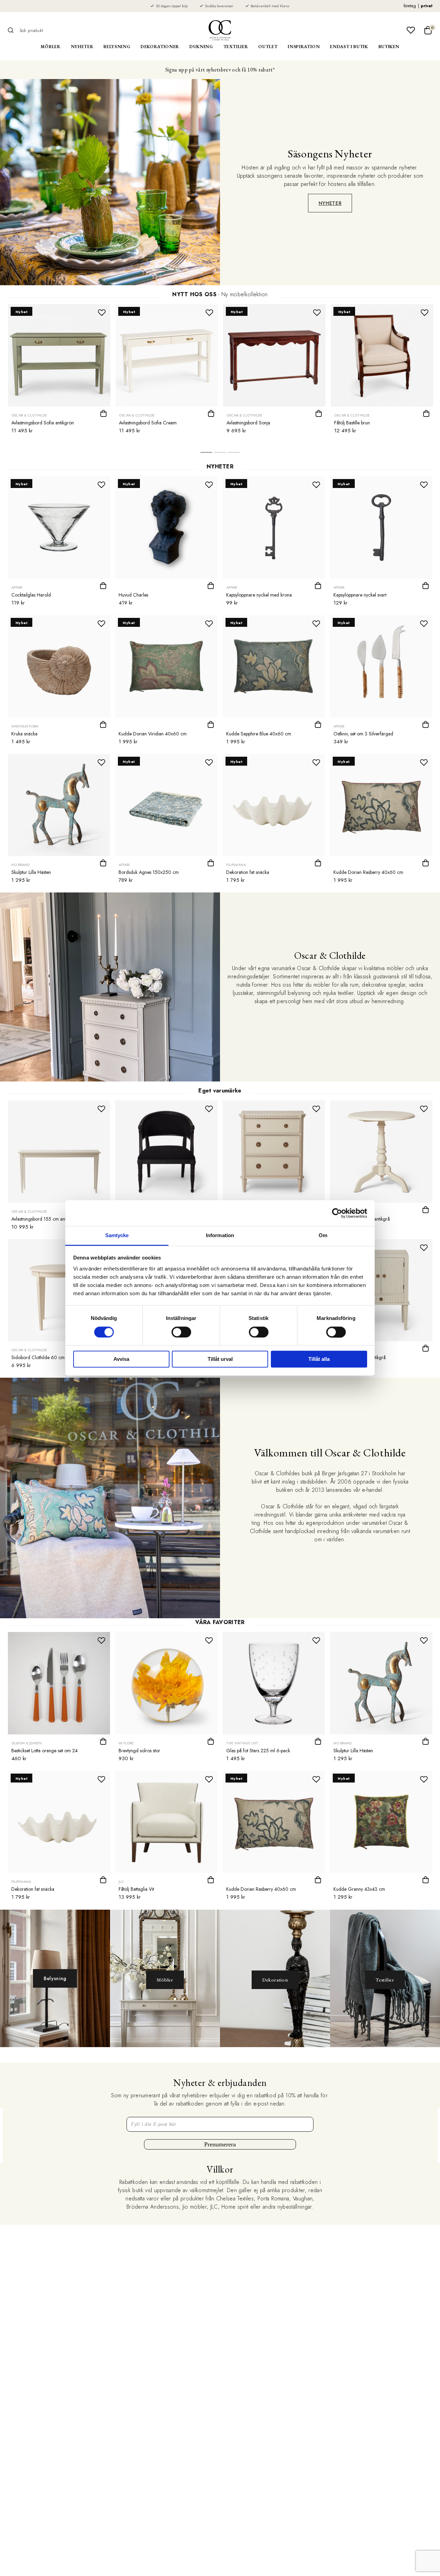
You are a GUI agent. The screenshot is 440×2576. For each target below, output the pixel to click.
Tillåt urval (220, 1359)
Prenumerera (220, 2144)
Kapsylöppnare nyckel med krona (259, 595)
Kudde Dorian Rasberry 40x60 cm (368, 872)
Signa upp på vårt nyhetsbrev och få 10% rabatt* (220, 70)
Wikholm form (25, 726)
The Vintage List (242, 1743)
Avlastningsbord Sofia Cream (148, 423)
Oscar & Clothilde (29, 415)
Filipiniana (236, 865)
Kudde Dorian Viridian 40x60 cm (153, 734)
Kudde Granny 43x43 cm (359, 1889)
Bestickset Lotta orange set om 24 (45, 1751)
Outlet (268, 47)
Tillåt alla (319, 1359)
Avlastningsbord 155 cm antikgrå (44, 1219)
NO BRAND (20, 865)
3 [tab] (234, 454)
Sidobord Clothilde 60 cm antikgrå (47, 1357)
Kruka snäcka (24, 734)
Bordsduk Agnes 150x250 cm (149, 872)
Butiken (389, 47)
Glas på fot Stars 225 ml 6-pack (258, 1751)
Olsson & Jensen (26, 1743)
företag (410, 6)
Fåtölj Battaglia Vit (136, 1889)
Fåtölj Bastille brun (352, 423)
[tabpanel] (59, 371)
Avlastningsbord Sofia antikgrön (43, 423)
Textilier (236, 47)
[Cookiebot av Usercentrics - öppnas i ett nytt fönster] (337, 1213)
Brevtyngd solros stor (139, 1751)
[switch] (181, 1332)
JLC (121, 1882)
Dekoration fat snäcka (248, 872)
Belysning (117, 47)
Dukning (201, 47)
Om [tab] (323, 1235)
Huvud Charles (133, 595)
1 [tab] (206, 454)
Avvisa (121, 1359)
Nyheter (82, 47)
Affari (17, 587)
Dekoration (275, 1980)
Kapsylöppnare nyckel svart (360, 595)
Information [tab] (220, 1235)
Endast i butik (349, 47)
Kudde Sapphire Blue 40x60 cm (259, 734)
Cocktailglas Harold (31, 595)
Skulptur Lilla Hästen (31, 872)
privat (427, 6)
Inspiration (304, 47)
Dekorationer (160, 47)
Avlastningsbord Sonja (248, 423)
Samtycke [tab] (117, 1235)
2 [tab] (220, 454)
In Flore (126, 1743)
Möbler (51, 47)
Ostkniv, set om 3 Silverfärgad (363, 734)
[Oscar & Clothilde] (220, 30)
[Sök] (13, 30)
